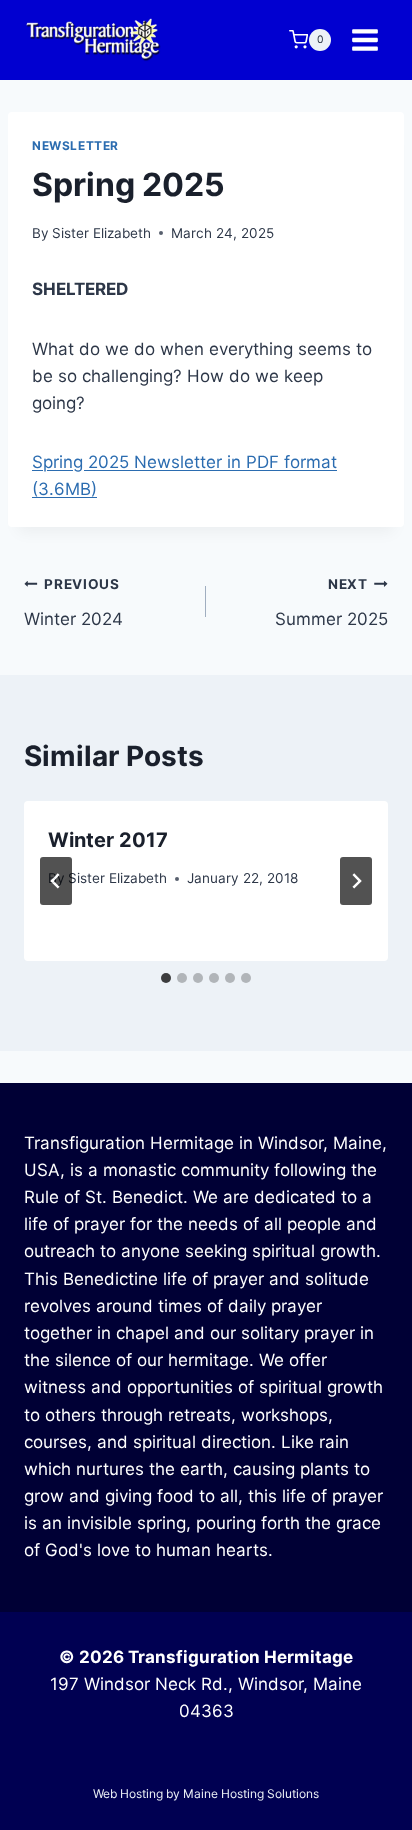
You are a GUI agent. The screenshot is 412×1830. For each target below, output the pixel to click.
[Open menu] (364, 39)
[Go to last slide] (56, 881)
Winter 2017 (108, 840)
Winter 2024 (73, 602)
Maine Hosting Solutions (251, 1793)
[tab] (166, 978)
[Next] (356, 881)
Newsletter (75, 145)
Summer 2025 (331, 602)
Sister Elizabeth (101, 233)
